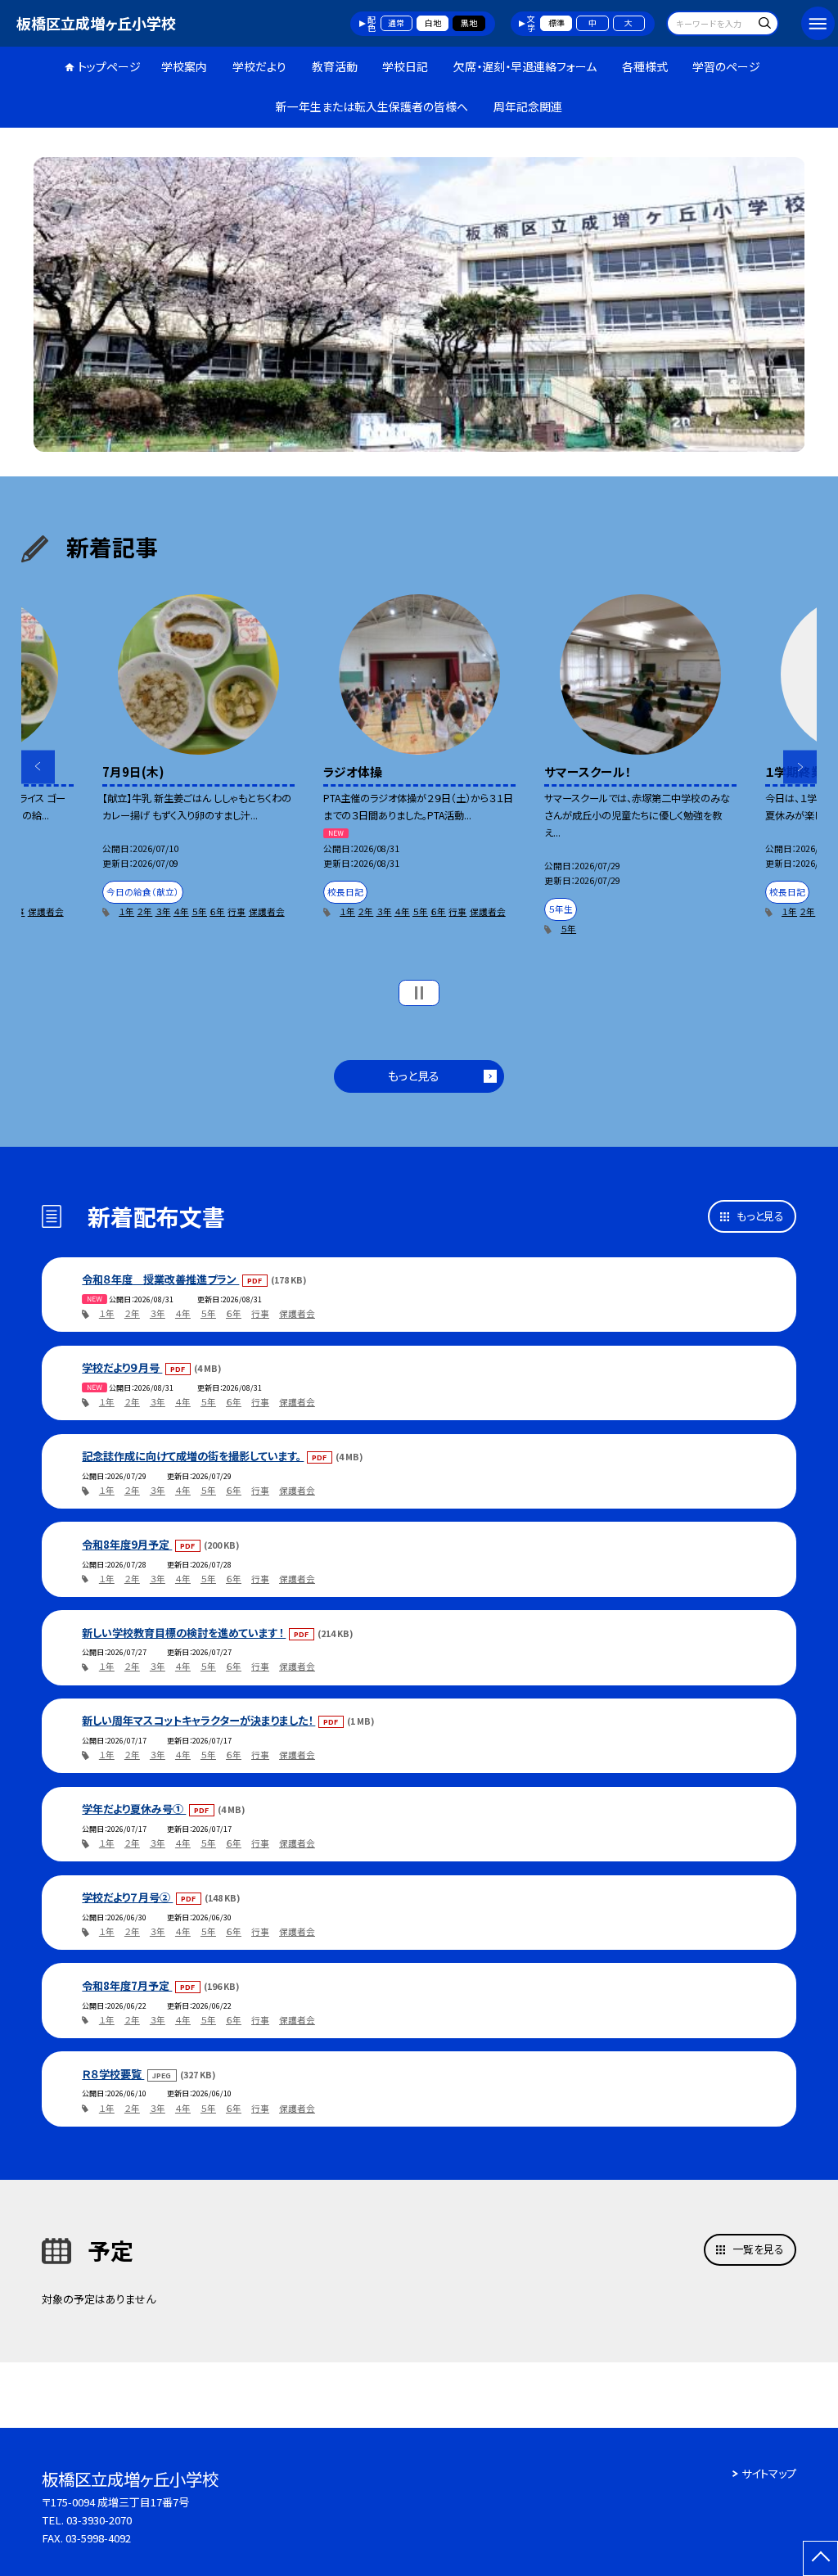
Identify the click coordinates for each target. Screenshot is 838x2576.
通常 (396, 23)
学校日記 (405, 66)
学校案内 (184, 66)
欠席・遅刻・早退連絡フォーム (525, 66)
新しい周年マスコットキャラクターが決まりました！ (198, 1720)
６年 (217, 911)
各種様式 (645, 66)
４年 (181, 911)
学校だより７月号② (127, 1897)
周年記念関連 (528, 106)
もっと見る (414, 1076)
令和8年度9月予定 (127, 1544)
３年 (163, 911)
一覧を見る (758, 2249)
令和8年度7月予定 (127, 1985)
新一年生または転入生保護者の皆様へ (372, 106)
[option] (419, 305)
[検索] (764, 25)
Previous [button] (38, 767)
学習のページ (726, 66)
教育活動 (335, 66)
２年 (144, 911)
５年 (199, 911)
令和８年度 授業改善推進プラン (160, 1279)
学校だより (259, 66)
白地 (433, 23)
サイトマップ (769, 2473)
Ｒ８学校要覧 (113, 2074)
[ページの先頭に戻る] (820, 2558)
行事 (237, 911)
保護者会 (46, 911)
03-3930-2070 (99, 2520)
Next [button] (800, 767)
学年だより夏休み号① (134, 1809)
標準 (556, 23)
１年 (126, 911)
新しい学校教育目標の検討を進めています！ (184, 1633)
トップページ (109, 66)
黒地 (469, 23)
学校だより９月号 (122, 1367)
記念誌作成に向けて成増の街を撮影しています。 (193, 1456)
